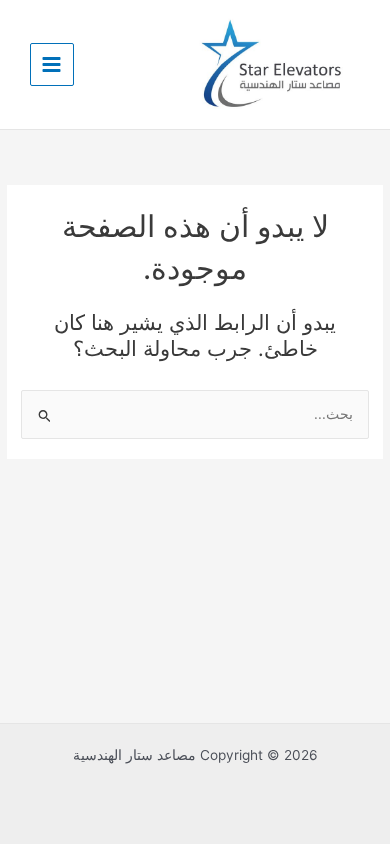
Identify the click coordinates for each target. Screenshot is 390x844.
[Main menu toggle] (52, 65)
